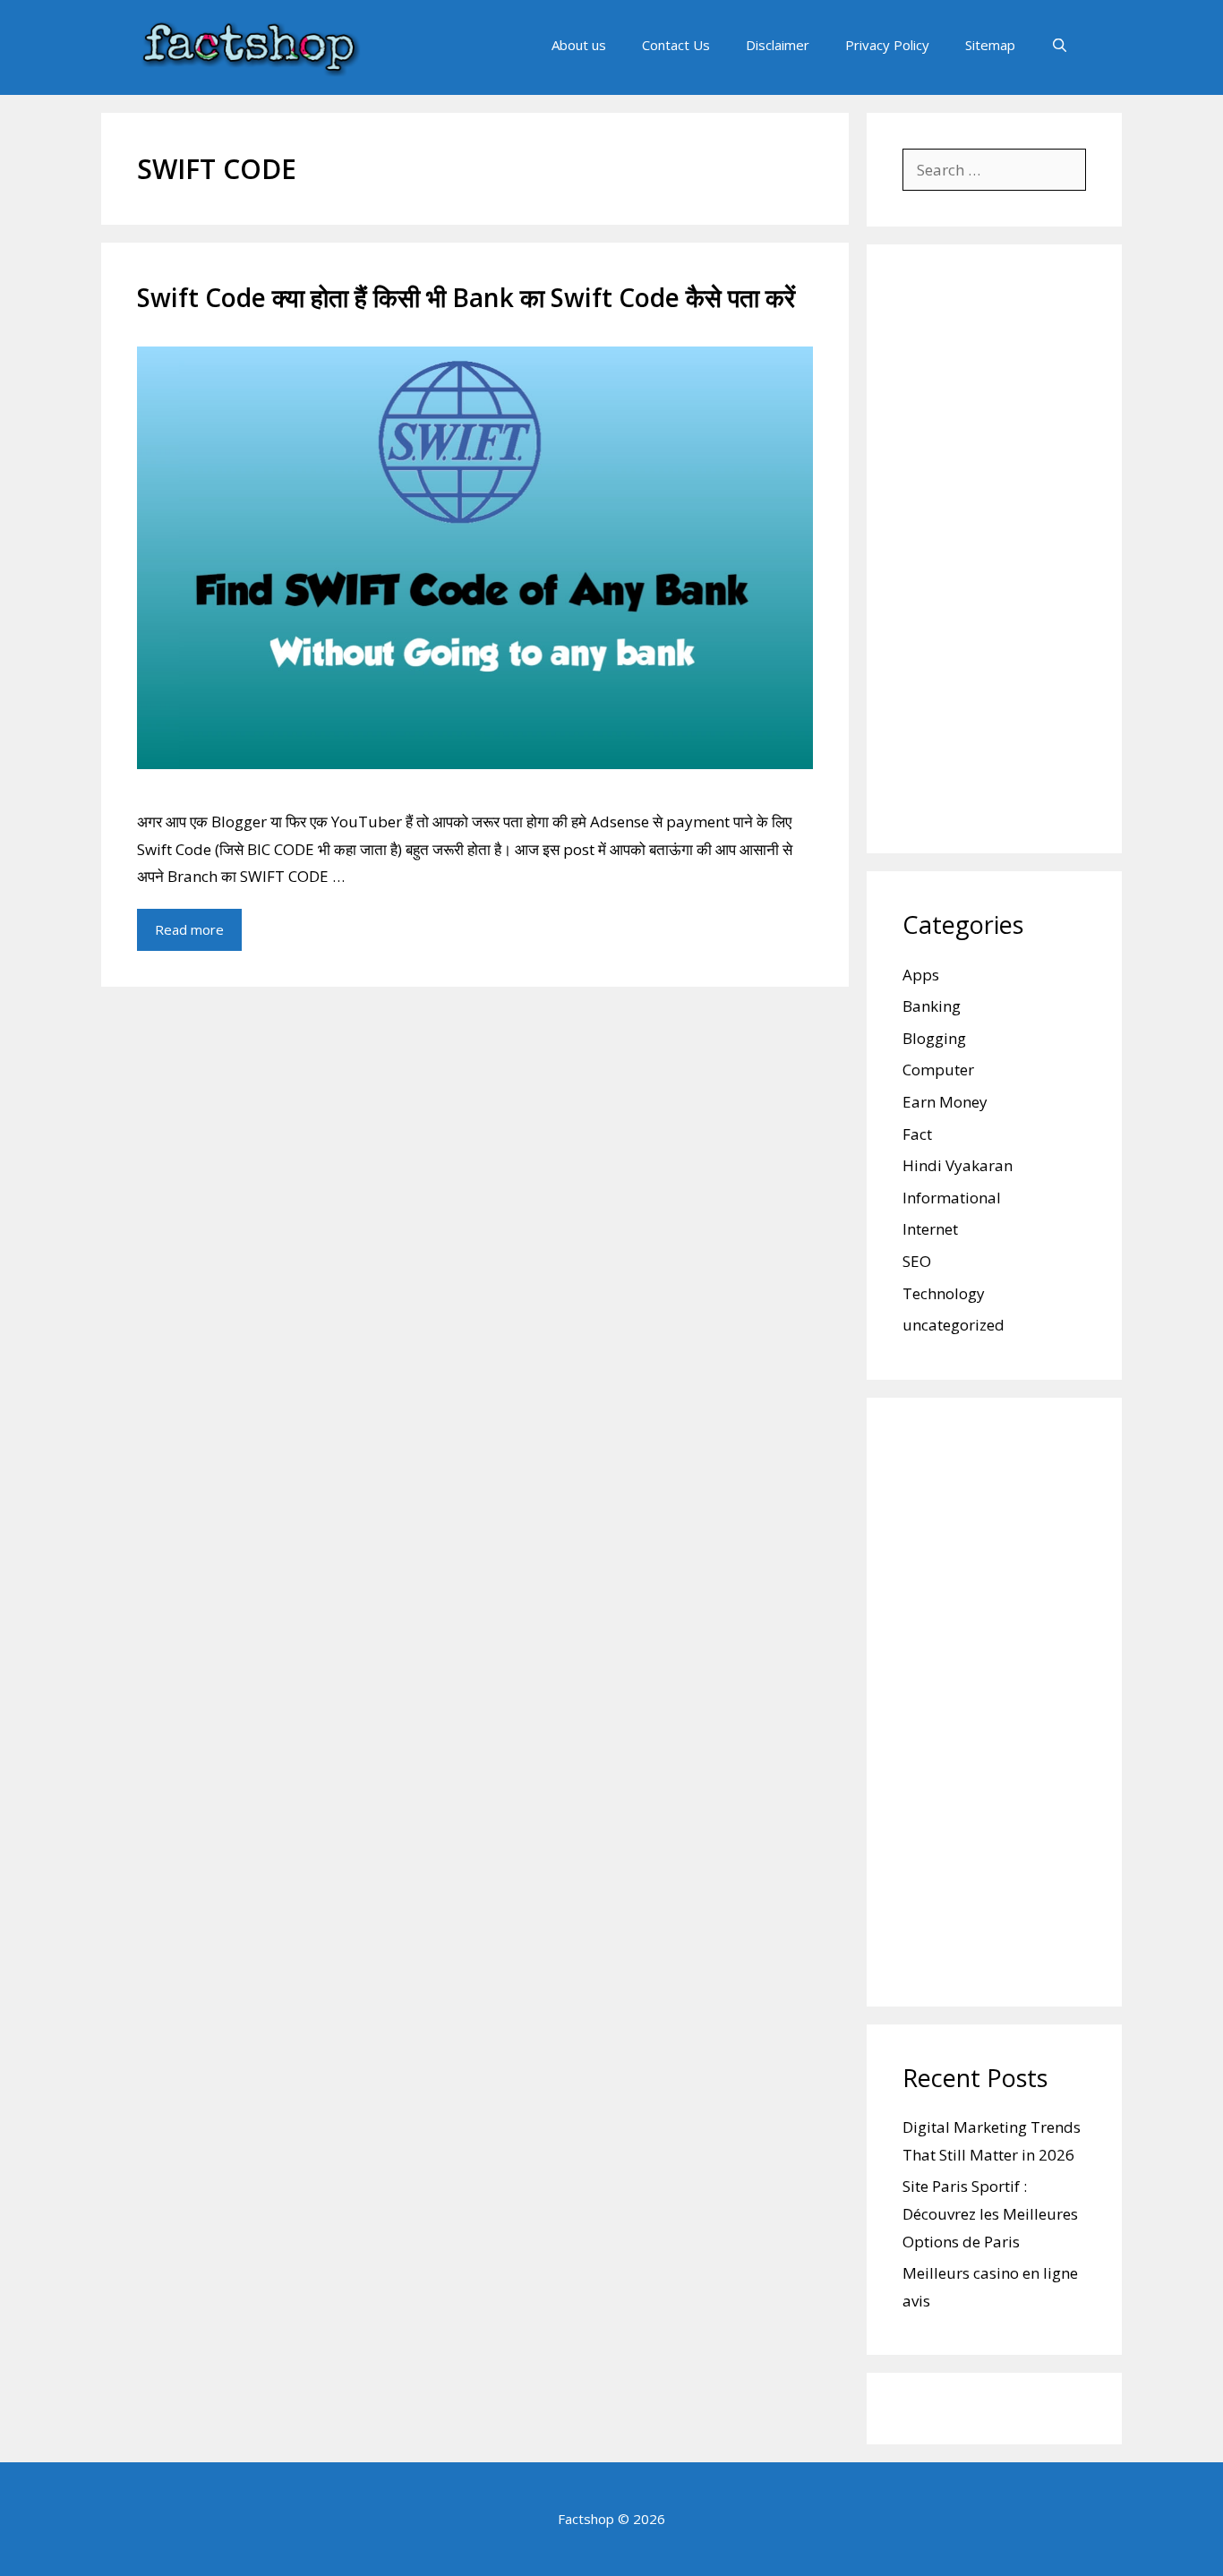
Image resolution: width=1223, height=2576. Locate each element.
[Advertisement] (994, 549)
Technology (944, 1293)
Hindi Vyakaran (958, 1165)
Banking (932, 1006)
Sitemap (990, 45)
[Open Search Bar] (1060, 45)
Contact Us (676, 45)
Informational (952, 1198)
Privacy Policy (887, 45)
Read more (189, 929)
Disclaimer (778, 45)
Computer (938, 1070)
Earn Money (945, 1102)
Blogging (934, 1038)
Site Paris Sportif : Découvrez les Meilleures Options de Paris (990, 2213)
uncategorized (954, 1325)
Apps (921, 975)
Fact (917, 1134)
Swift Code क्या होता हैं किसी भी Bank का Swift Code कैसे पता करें (466, 297)
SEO (917, 1261)
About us (579, 45)
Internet (930, 1229)
